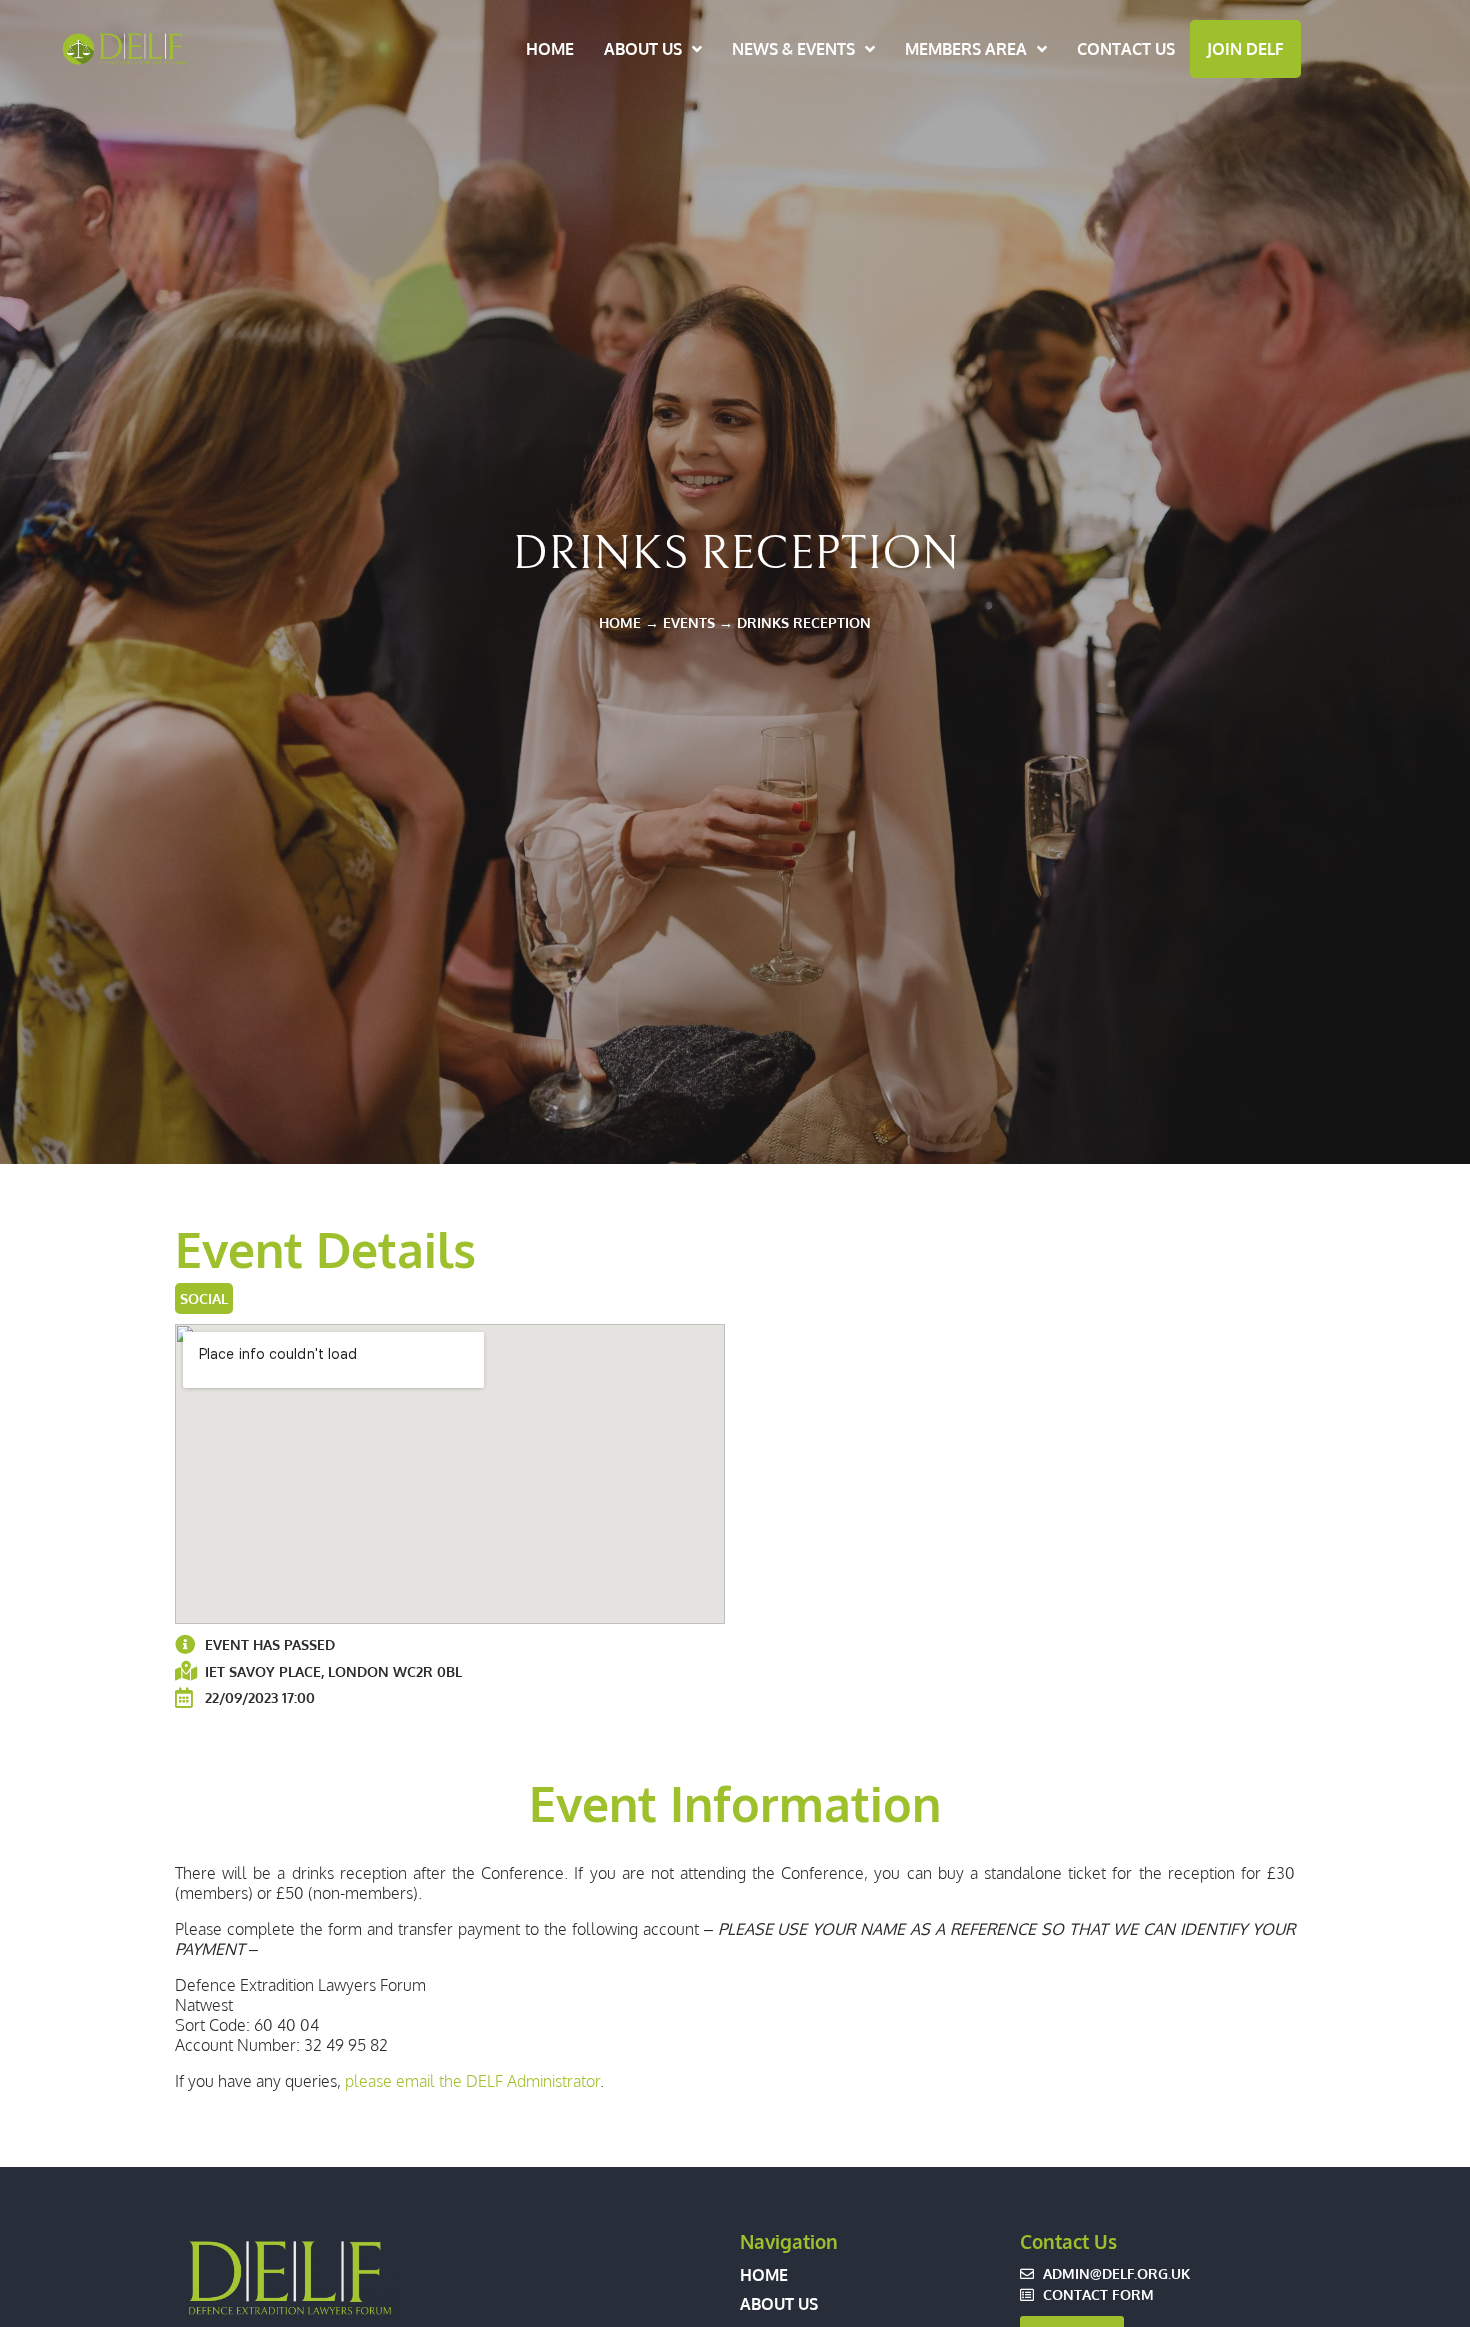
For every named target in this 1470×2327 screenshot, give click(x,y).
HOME (620, 622)
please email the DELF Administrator (472, 2081)
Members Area (966, 49)
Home (550, 49)
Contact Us (1126, 49)
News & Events (793, 49)
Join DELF (1245, 49)
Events (689, 622)
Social (204, 1298)
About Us (643, 49)
